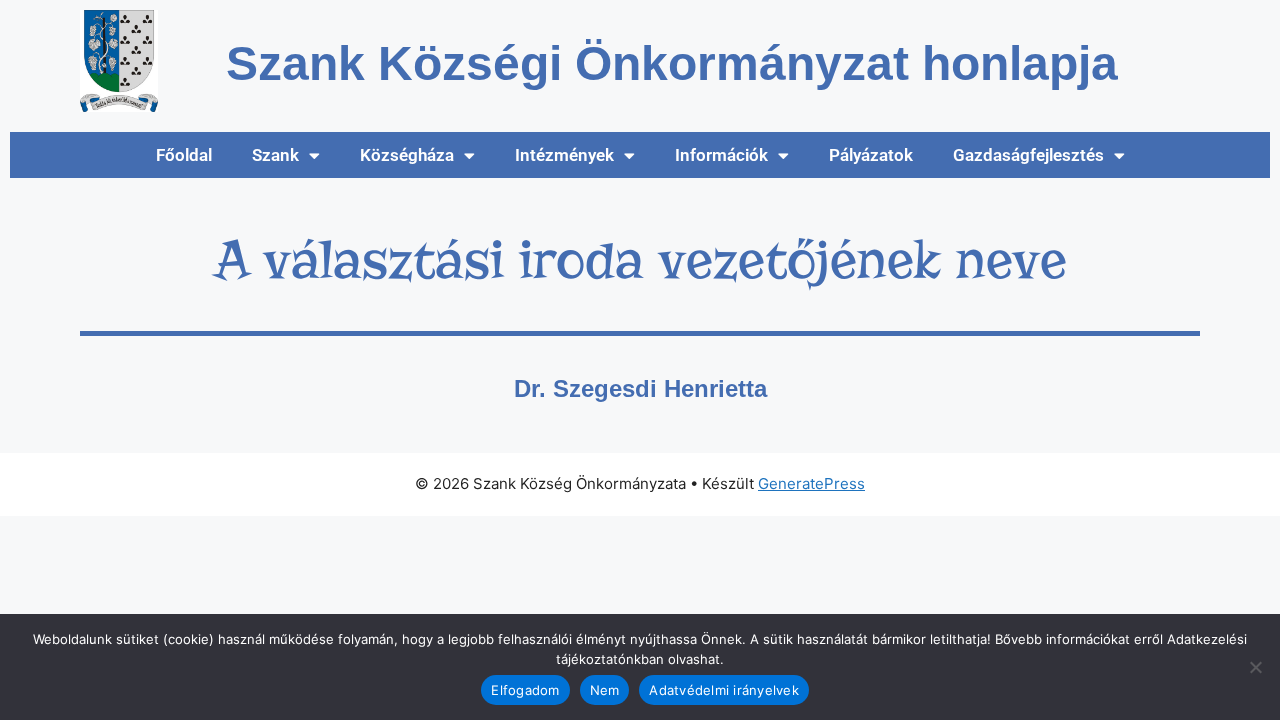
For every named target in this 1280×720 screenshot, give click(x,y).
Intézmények (564, 155)
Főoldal (184, 155)
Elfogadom (525, 690)
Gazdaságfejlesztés (1028, 155)
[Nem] (1255, 667)
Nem (605, 690)
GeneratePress (811, 483)
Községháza (407, 155)
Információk (721, 155)
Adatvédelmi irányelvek (724, 690)
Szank (275, 155)
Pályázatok (871, 155)
